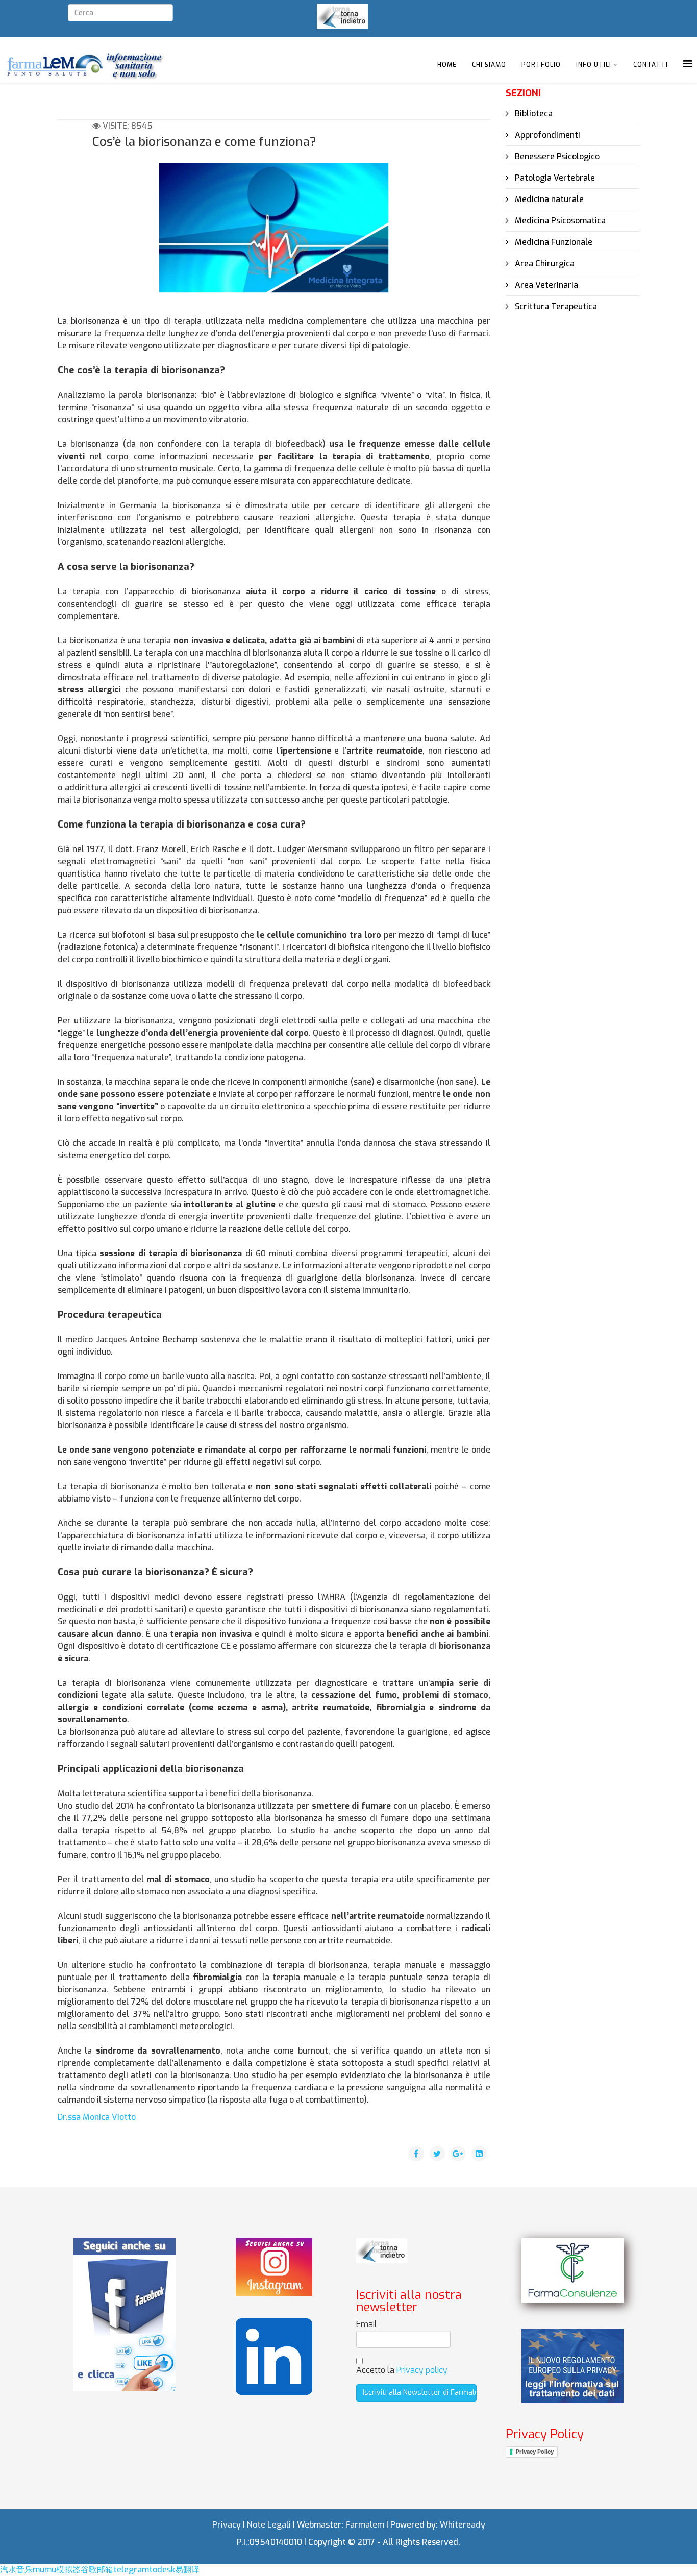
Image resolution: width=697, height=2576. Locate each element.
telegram (131, 2570)
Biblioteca (533, 114)
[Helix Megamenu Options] (688, 64)
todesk (162, 2570)
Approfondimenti (546, 135)
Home (447, 65)
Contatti (651, 65)
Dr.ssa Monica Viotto (97, 2117)
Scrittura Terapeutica (555, 306)
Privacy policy (422, 2370)
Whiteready (463, 2525)
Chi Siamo (489, 65)
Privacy (227, 2525)
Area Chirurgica (544, 264)
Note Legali (269, 2525)
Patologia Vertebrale (554, 178)
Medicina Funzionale (553, 242)
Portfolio (541, 65)
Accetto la (402, 2370)
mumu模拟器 (57, 2570)
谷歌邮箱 (97, 2570)
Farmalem (365, 2525)
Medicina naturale (548, 199)
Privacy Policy (535, 2452)
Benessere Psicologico (556, 156)
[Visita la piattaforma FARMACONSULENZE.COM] (572, 2271)
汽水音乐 (16, 2570)
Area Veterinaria (545, 285)
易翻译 (187, 2570)
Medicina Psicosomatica (559, 221)
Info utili (594, 65)
